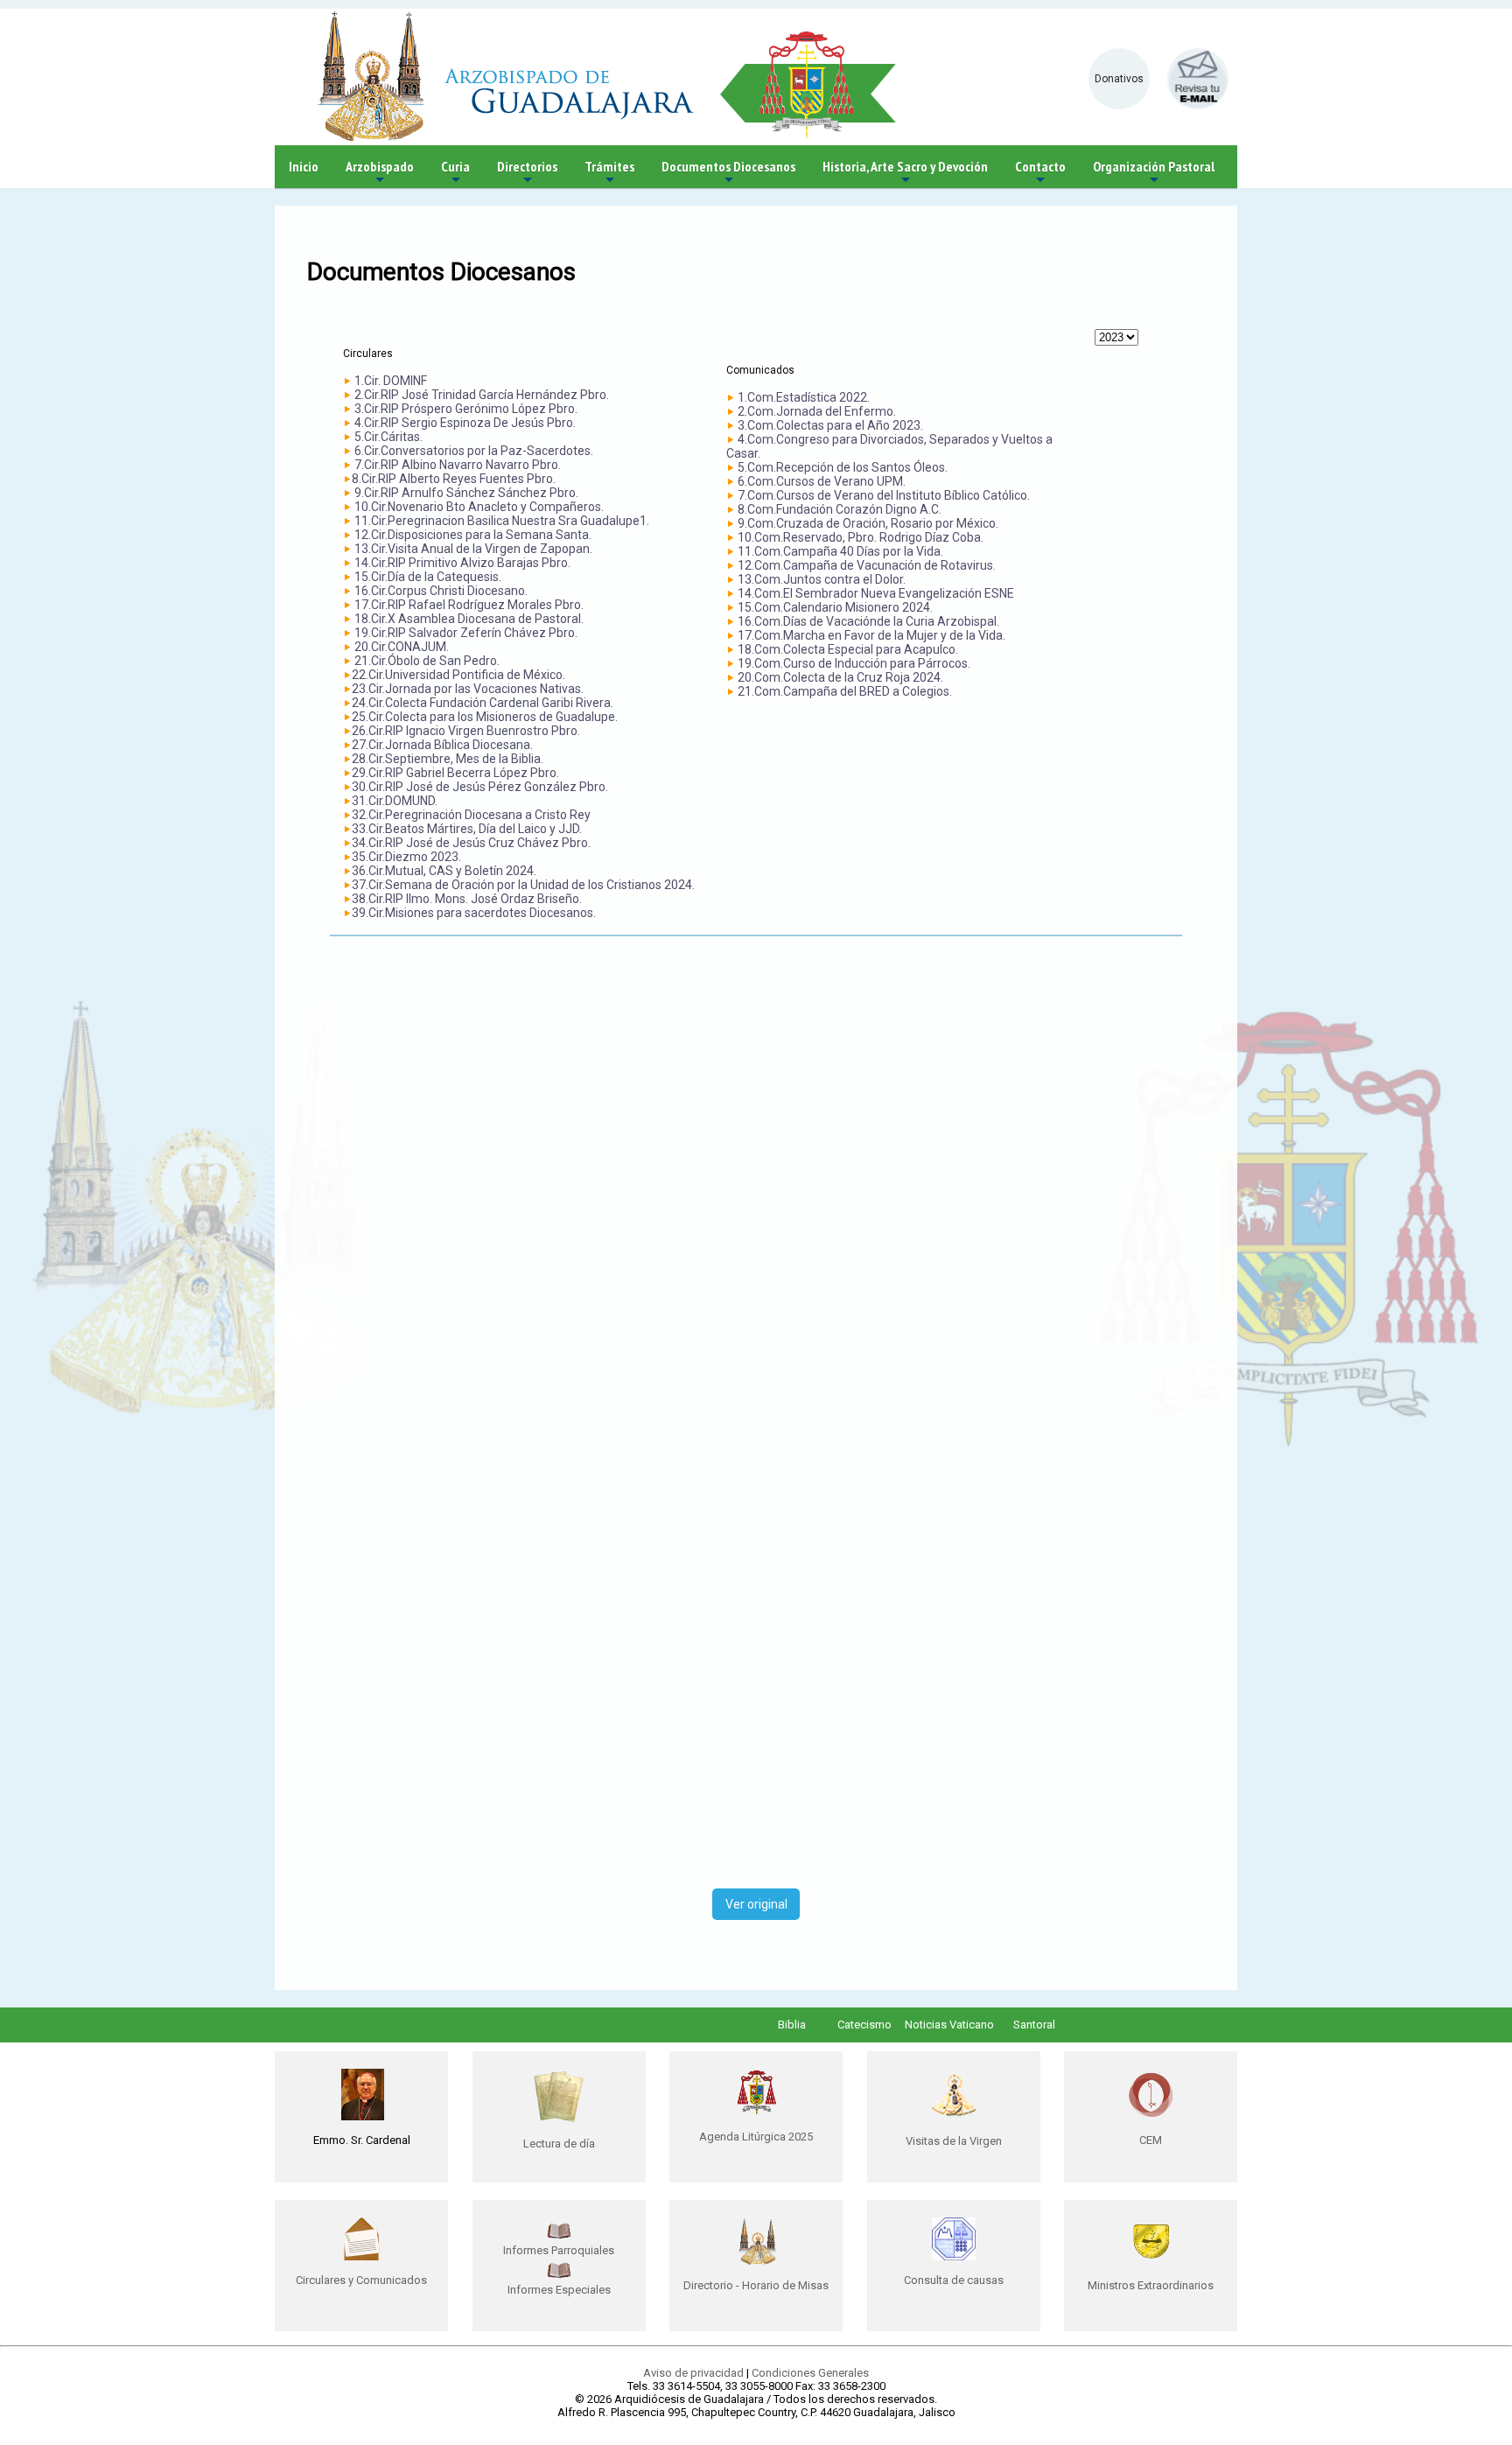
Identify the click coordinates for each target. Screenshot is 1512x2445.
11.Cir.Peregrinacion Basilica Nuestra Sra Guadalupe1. (502, 521)
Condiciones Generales (810, 2373)
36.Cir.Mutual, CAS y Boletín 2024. (444, 871)
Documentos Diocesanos (728, 173)
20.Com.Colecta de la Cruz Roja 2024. (840, 677)
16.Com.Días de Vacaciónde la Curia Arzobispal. (868, 621)
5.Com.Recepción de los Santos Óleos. (843, 467)
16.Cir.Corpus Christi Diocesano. (441, 591)
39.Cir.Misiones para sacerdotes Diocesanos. (474, 913)
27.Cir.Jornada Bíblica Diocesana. (442, 745)
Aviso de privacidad (693, 2373)
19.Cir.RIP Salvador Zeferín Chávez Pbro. (466, 633)
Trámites (609, 173)
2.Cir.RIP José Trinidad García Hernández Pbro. (482, 395)
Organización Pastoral (1154, 173)
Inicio (304, 166)
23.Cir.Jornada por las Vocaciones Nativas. (468, 689)
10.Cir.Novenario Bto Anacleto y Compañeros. (479, 507)
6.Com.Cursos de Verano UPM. (822, 481)
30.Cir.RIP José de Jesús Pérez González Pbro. (480, 787)
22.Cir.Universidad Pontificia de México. (458, 675)
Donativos (1119, 79)
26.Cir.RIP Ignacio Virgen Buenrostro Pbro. (466, 731)
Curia (455, 173)
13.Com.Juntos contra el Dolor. (822, 579)
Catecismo (864, 2025)
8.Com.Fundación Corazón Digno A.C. (840, 509)
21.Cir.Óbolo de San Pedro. (426, 661)
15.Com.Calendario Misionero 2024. (835, 607)
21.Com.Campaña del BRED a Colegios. (845, 691)
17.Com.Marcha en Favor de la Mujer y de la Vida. (871, 635)
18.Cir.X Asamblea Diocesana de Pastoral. (469, 619)
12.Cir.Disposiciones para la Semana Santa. (473, 535)
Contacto (1040, 173)
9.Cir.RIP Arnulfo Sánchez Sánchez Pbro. (466, 493)
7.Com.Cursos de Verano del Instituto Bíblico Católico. (884, 495)
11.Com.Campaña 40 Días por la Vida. (840, 551)
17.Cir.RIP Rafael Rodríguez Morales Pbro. (469, 605)
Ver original (756, 1904)
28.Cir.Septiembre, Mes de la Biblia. (448, 759)
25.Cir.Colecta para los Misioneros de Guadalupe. (485, 717)
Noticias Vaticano (949, 2025)
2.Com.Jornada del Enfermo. (817, 411)
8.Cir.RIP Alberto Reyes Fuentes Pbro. (454, 479)
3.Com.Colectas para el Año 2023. (830, 425)
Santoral (1034, 2025)
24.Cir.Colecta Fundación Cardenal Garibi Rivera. (483, 703)
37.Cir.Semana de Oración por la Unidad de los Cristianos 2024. (523, 885)
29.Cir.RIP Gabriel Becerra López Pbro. (455, 773)
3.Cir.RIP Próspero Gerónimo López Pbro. (466, 409)
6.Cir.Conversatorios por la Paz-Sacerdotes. (474, 451)
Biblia (792, 2025)
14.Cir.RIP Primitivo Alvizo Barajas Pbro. (462, 563)
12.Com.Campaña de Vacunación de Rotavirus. (867, 565)
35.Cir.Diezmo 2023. (406, 857)
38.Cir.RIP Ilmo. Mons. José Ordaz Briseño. (467, 899)
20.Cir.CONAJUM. (402, 647)
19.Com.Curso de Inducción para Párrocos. (854, 663)
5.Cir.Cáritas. (388, 437)
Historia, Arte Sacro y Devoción (905, 173)
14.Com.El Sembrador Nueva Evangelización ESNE (876, 593)
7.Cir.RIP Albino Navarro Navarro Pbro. (458, 465)
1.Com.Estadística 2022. (804, 397)
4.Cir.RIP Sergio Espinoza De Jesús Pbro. (465, 423)
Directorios (527, 173)
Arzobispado (380, 173)
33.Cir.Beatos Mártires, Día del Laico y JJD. (467, 829)
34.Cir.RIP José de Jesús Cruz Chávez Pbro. (471, 843)
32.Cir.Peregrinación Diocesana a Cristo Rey (471, 815)
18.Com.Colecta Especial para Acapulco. (848, 649)
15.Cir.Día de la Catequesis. (428, 577)
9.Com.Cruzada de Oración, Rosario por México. (868, 523)
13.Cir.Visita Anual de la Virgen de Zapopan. (473, 549)
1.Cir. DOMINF (391, 381)
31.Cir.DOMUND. (395, 801)
